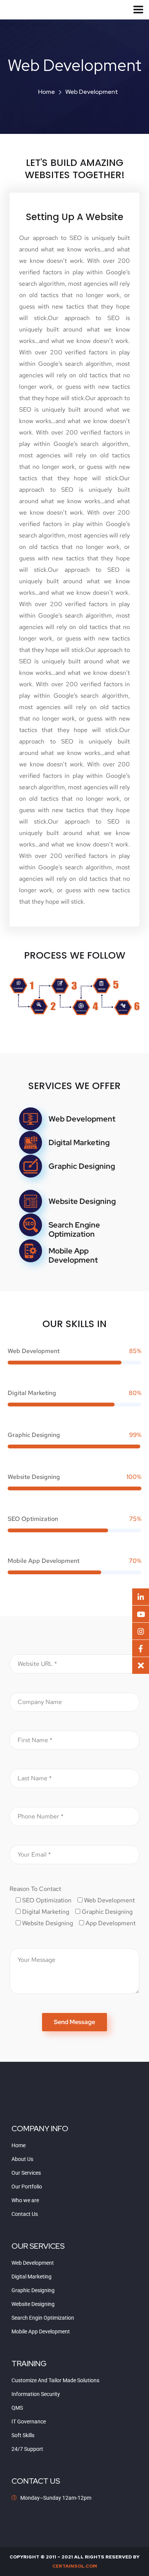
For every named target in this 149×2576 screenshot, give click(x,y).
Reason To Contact (35, 1889)
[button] (141, 1665)
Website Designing (82, 1201)
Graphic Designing (82, 1166)
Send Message (74, 2022)
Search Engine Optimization (74, 1229)
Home (47, 92)
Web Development (82, 1119)
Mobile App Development (73, 1255)
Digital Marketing (79, 1142)
